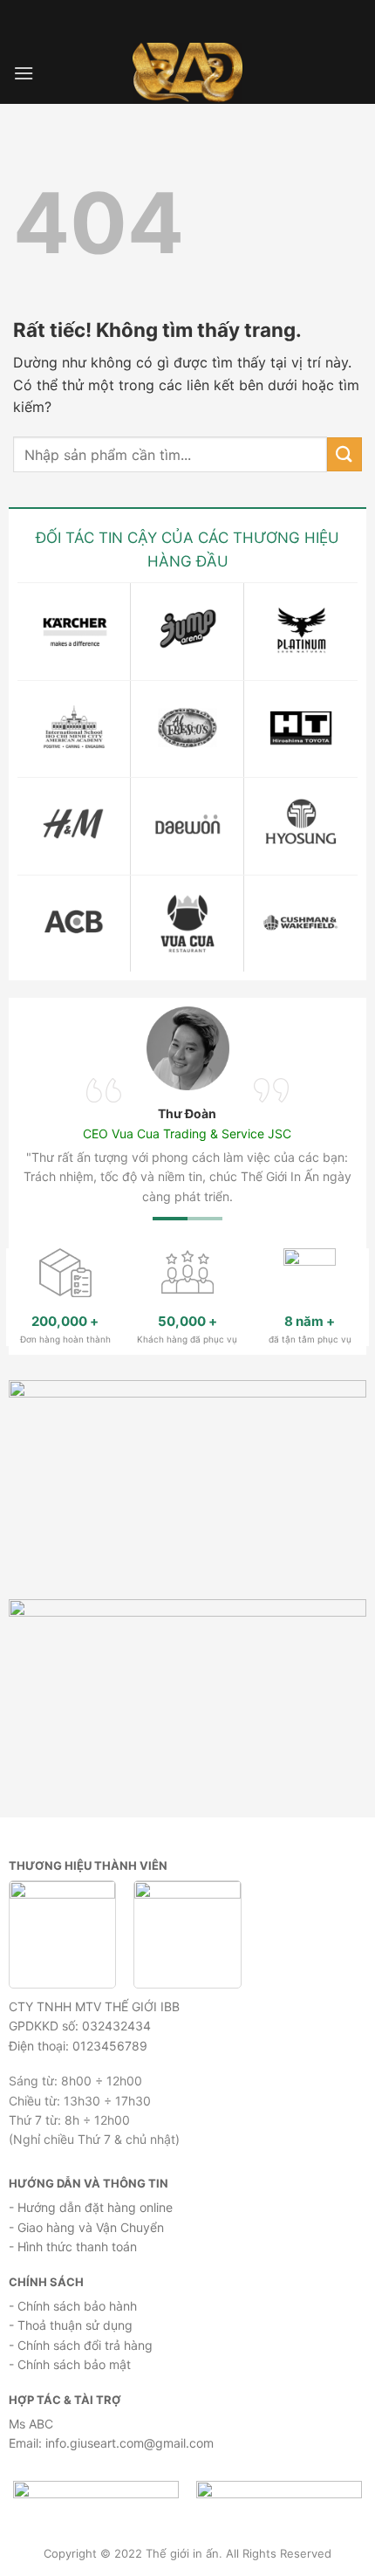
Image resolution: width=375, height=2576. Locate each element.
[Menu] (24, 73)
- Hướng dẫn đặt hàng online (91, 2207)
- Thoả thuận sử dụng (71, 2325)
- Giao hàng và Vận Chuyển (86, 2227)
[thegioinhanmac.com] (188, 73)
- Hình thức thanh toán (73, 2246)
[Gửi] (344, 454)
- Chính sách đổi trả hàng (81, 2345)
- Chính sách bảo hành (73, 2306)
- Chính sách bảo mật (70, 2364)
